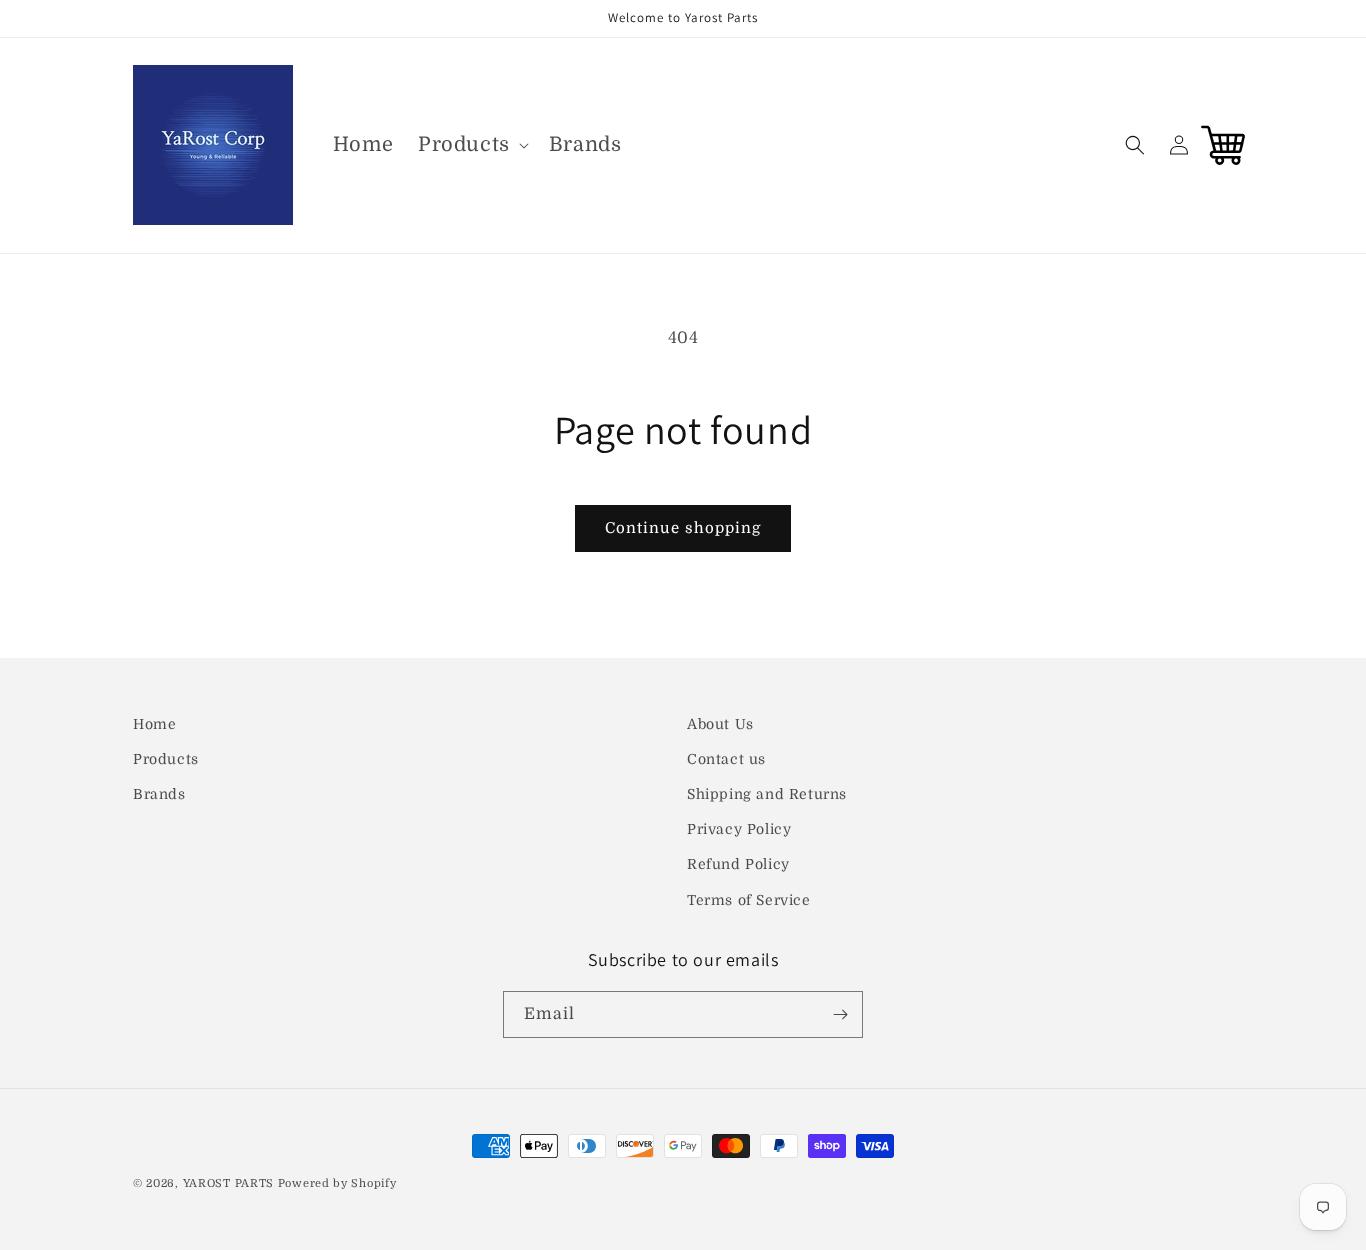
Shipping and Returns (767, 794)
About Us (720, 724)
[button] (471, 145)
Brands (159, 794)
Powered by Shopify (337, 1183)
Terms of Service (749, 900)
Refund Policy (738, 865)
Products (166, 759)
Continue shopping (683, 528)
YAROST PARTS (228, 1183)
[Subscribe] (840, 1014)
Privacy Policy (739, 829)
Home (154, 724)
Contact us (726, 759)
